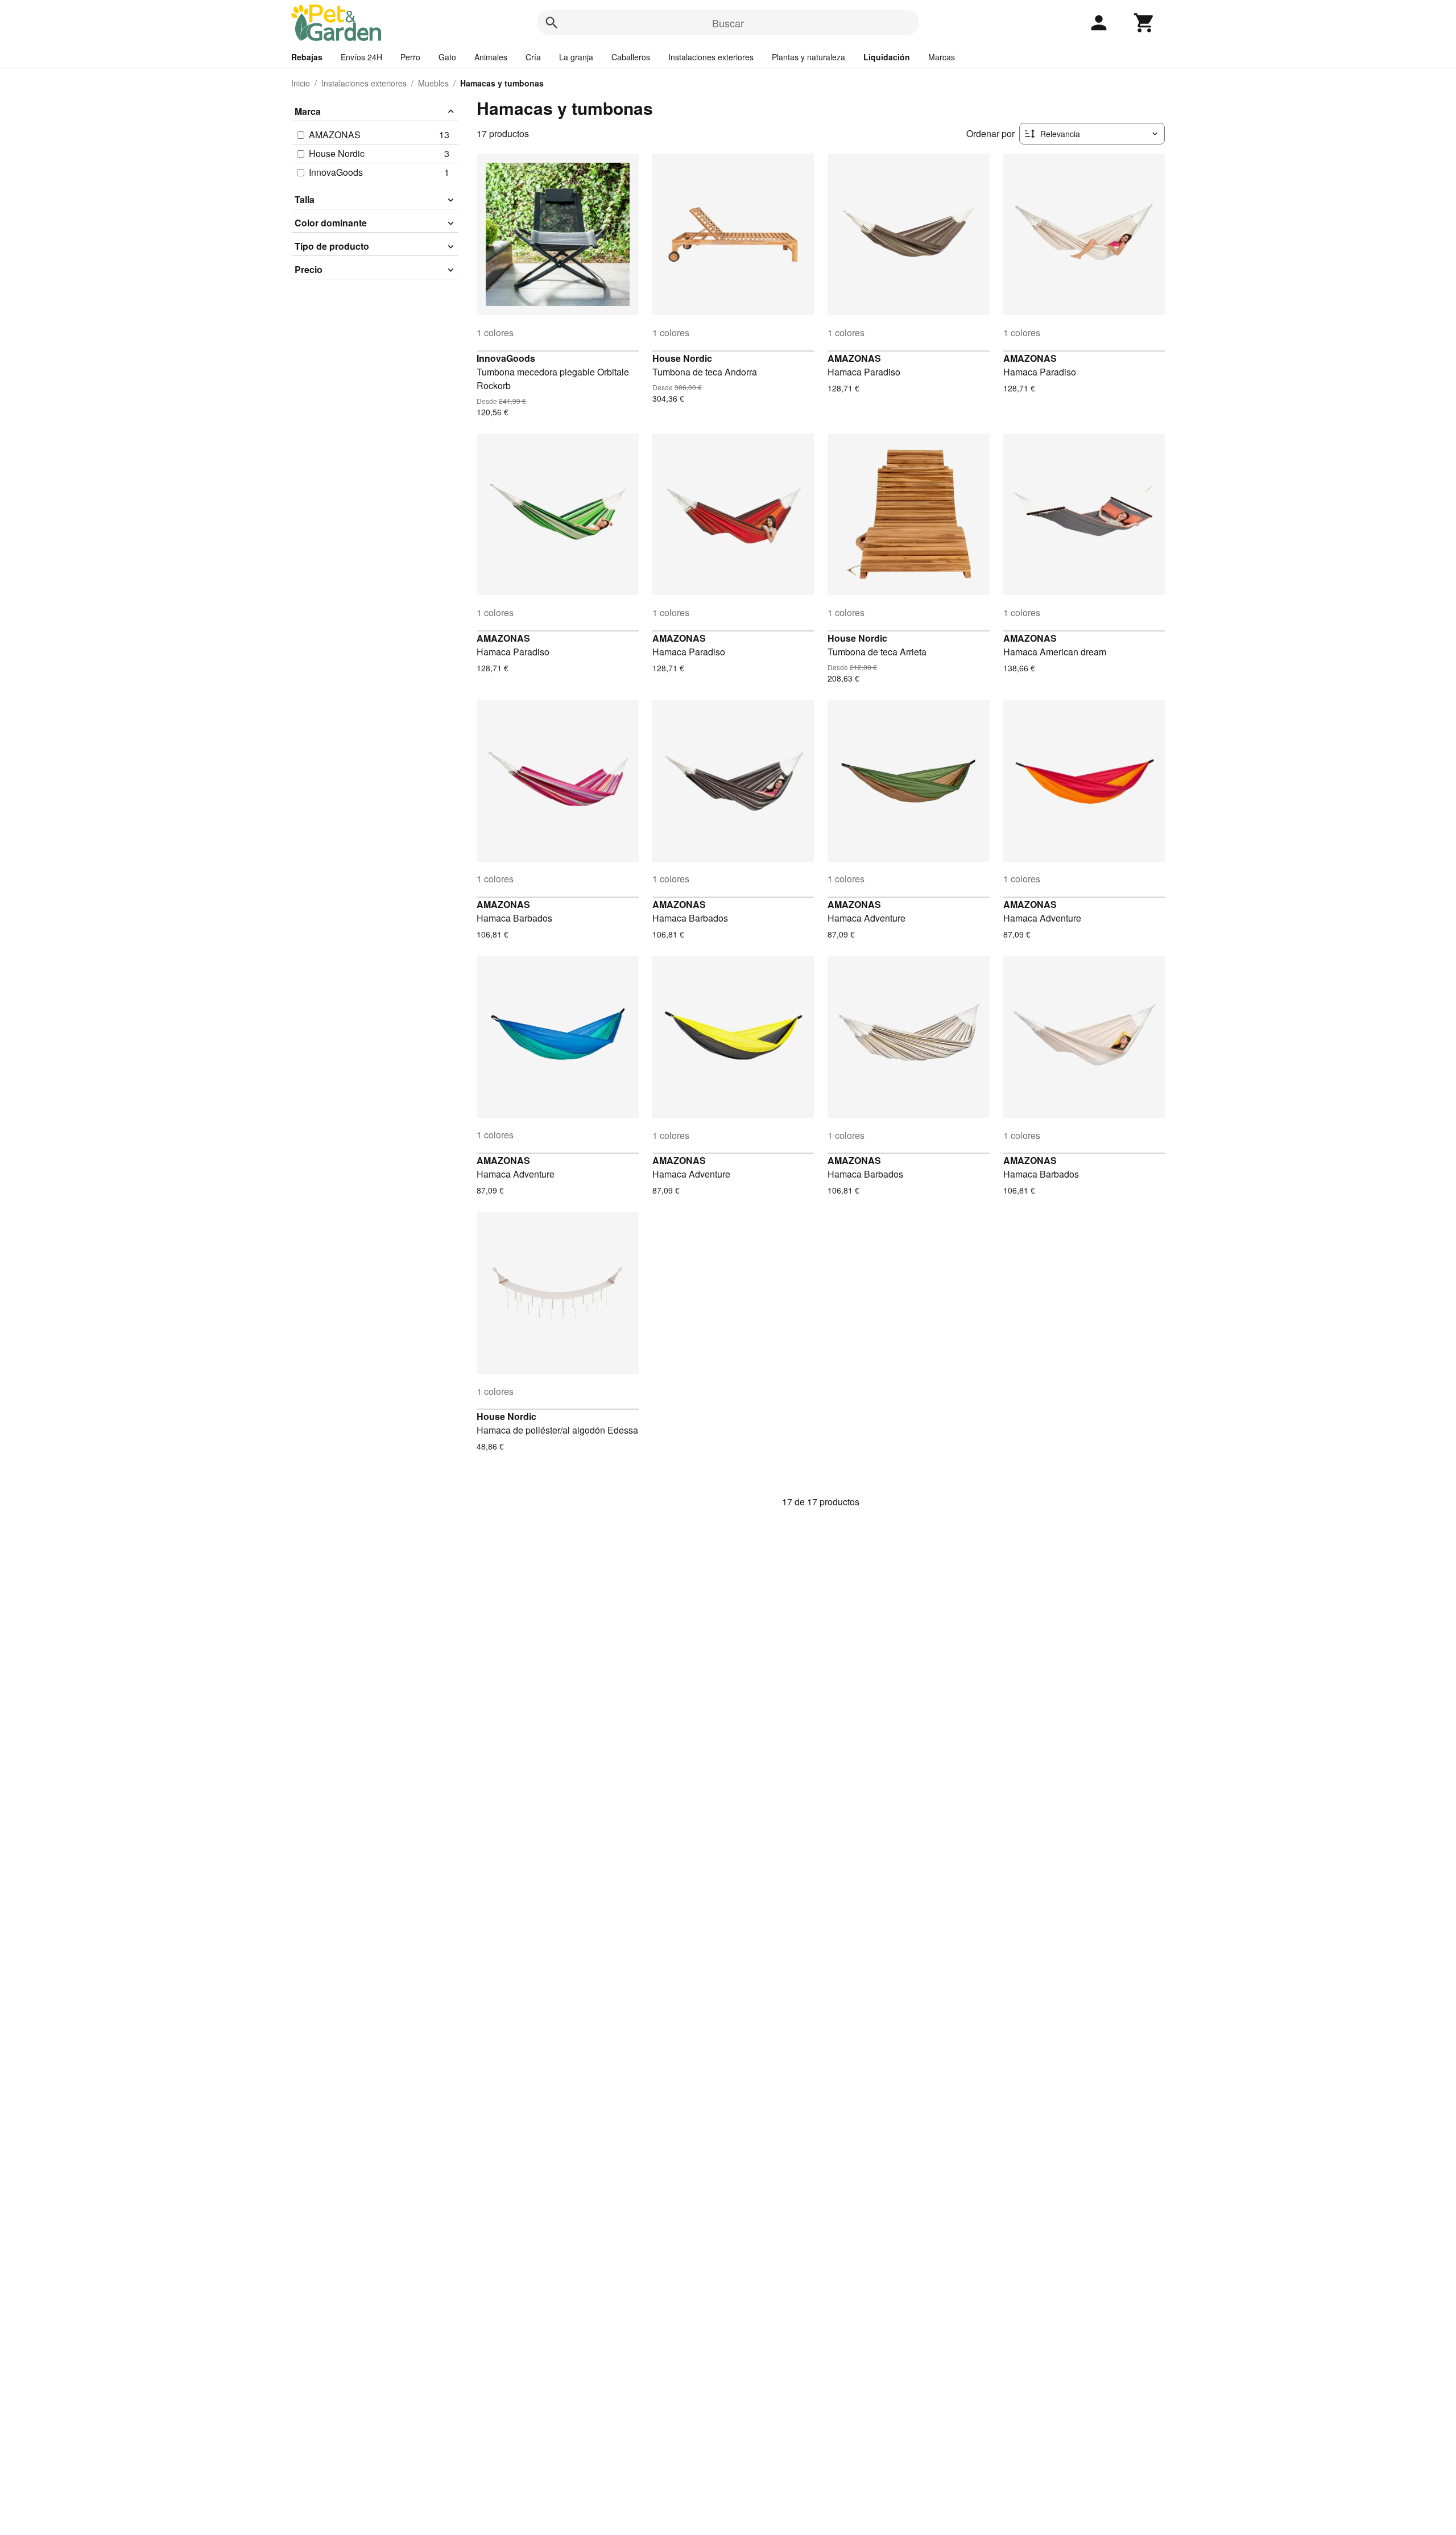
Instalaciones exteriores (711, 57)
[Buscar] (552, 23)
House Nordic (682, 358)
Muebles (433, 83)
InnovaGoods (506, 358)
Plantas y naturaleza (808, 57)
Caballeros (631, 57)
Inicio (301, 83)
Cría (533, 57)
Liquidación (887, 57)
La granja (576, 57)
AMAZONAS (854, 358)
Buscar (728, 23)
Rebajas (307, 57)
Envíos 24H (361, 57)
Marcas (942, 57)
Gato (447, 57)
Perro (410, 57)
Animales (491, 57)
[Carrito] (1144, 23)
